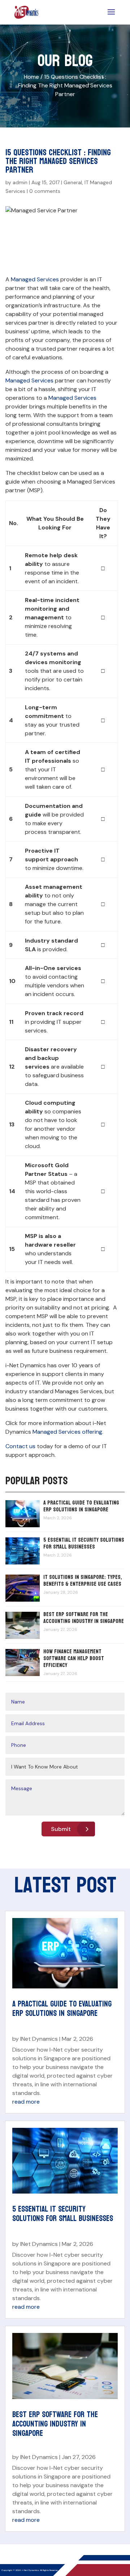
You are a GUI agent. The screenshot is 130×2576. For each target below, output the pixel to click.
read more (26, 2102)
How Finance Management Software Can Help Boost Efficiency (74, 1658)
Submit (61, 1829)
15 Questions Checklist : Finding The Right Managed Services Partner (65, 85)
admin (20, 182)
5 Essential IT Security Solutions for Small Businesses (84, 1543)
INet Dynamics (39, 2039)
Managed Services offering (67, 1432)
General (73, 182)
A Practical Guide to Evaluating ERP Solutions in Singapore (81, 1506)
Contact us (20, 1446)
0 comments (45, 191)
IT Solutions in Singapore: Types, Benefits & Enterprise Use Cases (83, 1580)
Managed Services (35, 279)
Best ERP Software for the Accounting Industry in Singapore (84, 1618)
